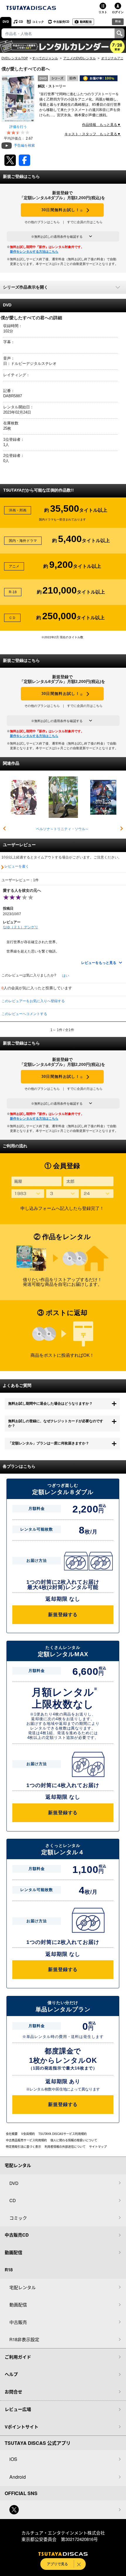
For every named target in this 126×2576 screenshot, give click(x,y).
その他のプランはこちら (42, 222)
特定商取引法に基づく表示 (23, 2147)
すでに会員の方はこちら (85, 222)
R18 (118, 21)
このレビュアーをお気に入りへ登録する (33, 1001)
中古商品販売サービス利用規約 (26, 2140)
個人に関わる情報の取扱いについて (74, 2140)
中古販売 (18, 2322)
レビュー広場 (18, 2409)
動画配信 (86, 22)
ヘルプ (11, 2374)
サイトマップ (98, 2147)
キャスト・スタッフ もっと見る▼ (93, 134)
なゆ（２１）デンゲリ (21, 927)
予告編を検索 (24, 145)
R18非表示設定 (24, 2339)
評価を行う (18, 127)
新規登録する (63, 1615)
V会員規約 (28, 2134)
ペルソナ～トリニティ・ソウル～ (62, 829)
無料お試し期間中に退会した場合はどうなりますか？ (50, 1404)
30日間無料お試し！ (62, 210)
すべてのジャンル (45, 58)
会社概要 (12, 2134)
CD (21, 22)
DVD (6, 22)
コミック (38, 22)
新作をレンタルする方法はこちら (34, 251)
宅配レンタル (23, 2287)
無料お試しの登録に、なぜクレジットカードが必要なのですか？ (56, 1423)
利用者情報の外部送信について (65, 2147)
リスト (103, 12)
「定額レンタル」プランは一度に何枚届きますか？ (49, 1443)
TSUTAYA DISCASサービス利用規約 (63, 2134)
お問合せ (13, 2392)
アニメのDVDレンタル (80, 58)
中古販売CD (61, 22)
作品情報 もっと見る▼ (101, 125)
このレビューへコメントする (24, 1014)
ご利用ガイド (18, 2357)
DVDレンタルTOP (15, 58)
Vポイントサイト (22, 2427)
